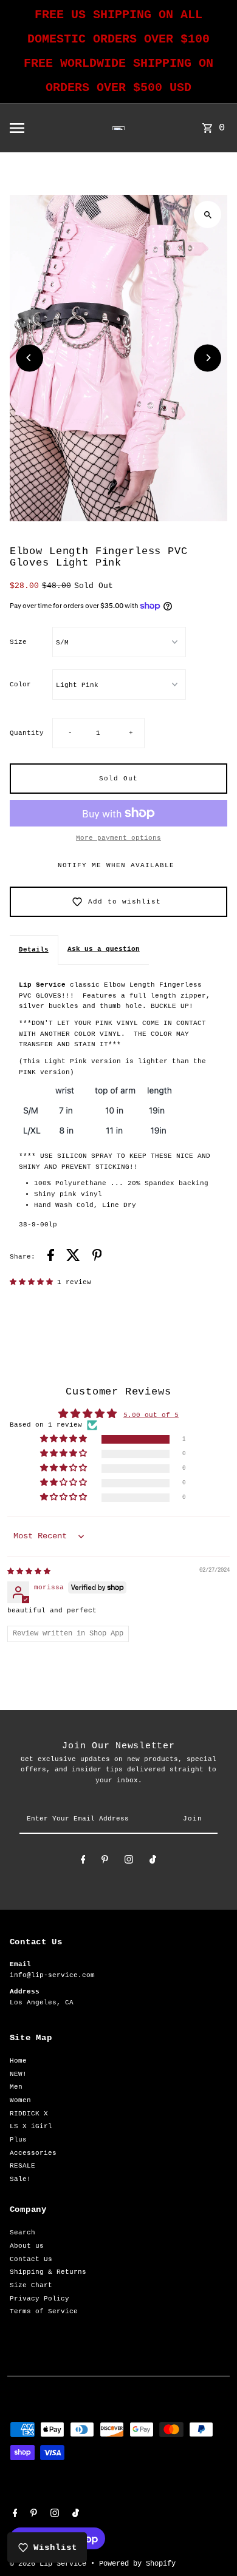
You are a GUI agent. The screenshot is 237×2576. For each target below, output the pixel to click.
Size (18, 642)
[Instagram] (129, 1861)
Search (22, 2233)
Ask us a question (104, 949)
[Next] (208, 358)
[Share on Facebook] (51, 1257)
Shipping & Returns (48, 2272)
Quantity (27, 733)
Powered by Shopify (137, 2564)
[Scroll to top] (211, 2544)
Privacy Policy (39, 2299)
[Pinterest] (105, 1861)
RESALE (22, 2166)
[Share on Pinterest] (97, 1257)
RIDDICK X (29, 2114)
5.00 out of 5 (151, 1415)
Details (34, 950)
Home (18, 2061)
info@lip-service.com (52, 1975)
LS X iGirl (31, 2126)
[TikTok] (153, 1861)
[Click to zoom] (208, 215)
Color (20, 685)
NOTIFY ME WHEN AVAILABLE (116, 865)
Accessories (33, 2153)
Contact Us (31, 2259)
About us (27, 2246)
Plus (18, 2140)
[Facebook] (83, 1861)
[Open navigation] (38, 128)
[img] (29, 1572)
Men (16, 2087)
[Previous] (29, 358)
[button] (33, 1282)
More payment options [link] (118, 838)
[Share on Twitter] (73, 1257)
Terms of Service (44, 2311)
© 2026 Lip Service (50, 2564)
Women (20, 2100)
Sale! (20, 2179)
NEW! (18, 2074)
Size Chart (31, 2285)
